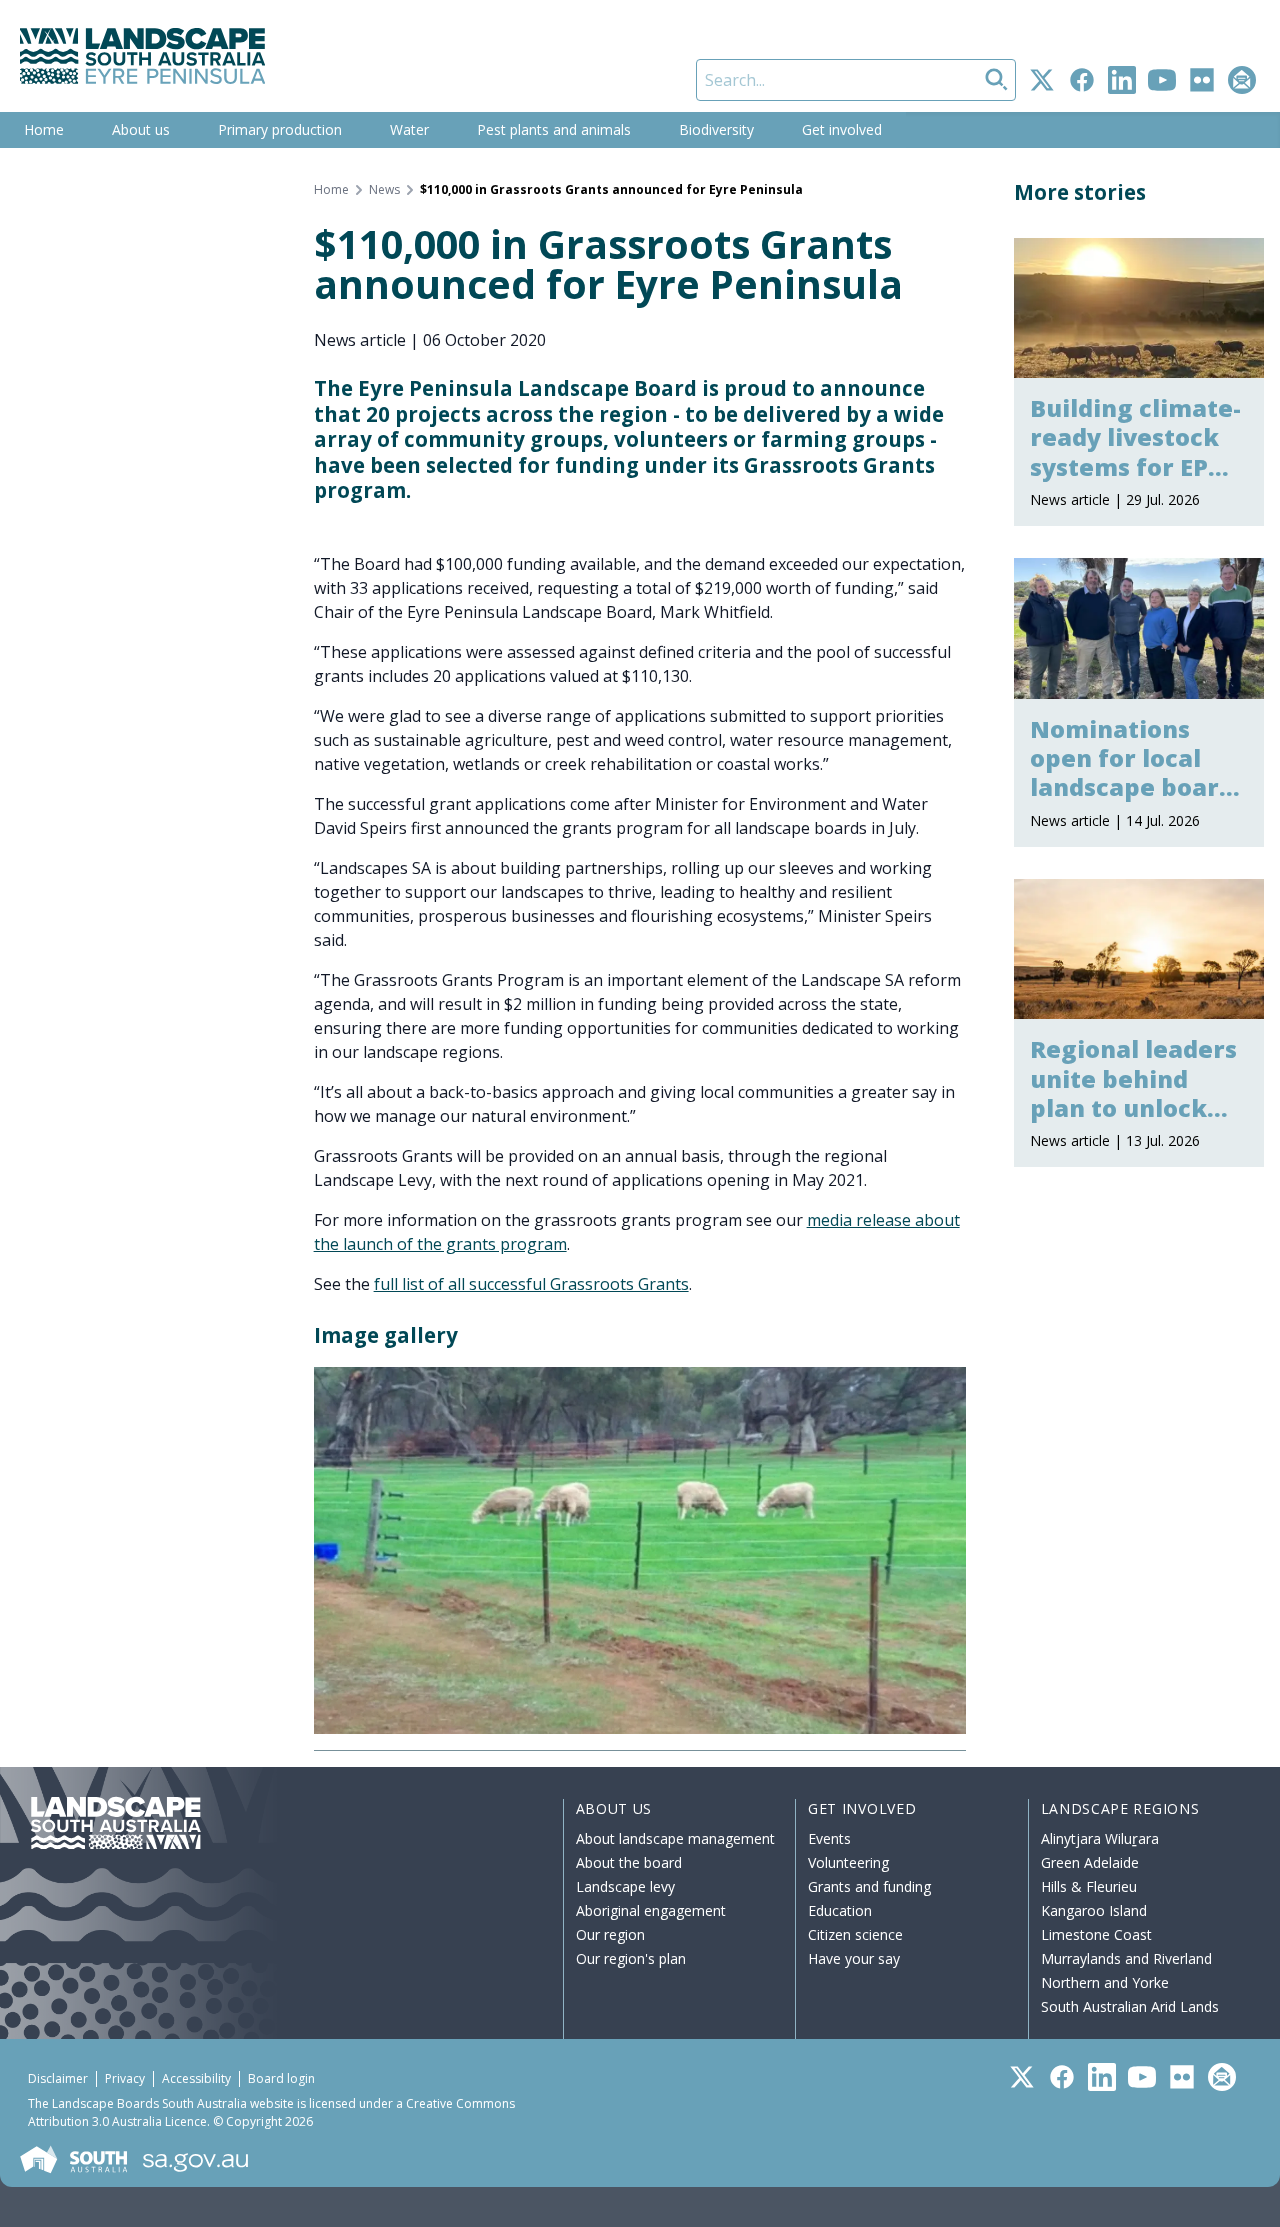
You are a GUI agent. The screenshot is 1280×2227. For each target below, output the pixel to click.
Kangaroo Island (1094, 1910)
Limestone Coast (1096, 1934)
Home (44, 129)
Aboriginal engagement (651, 1910)
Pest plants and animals (554, 129)
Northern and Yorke (1105, 1982)
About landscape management (675, 1838)
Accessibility (196, 2078)
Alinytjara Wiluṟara (1100, 1838)
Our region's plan (631, 1958)
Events (829, 1838)
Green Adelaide (1090, 1862)
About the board (629, 1862)
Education (840, 1910)
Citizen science (855, 1934)
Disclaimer (58, 2078)
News (384, 190)
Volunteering (848, 1862)
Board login (281, 2078)
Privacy (125, 2078)
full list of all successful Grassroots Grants (531, 1284)
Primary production (280, 129)
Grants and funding (869, 1886)
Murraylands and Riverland (1126, 1958)
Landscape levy (625, 1886)
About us (141, 129)
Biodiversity (716, 129)
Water (409, 129)
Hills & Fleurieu (1089, 1886)
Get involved (842, 129)
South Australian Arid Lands (1130, 2006)
